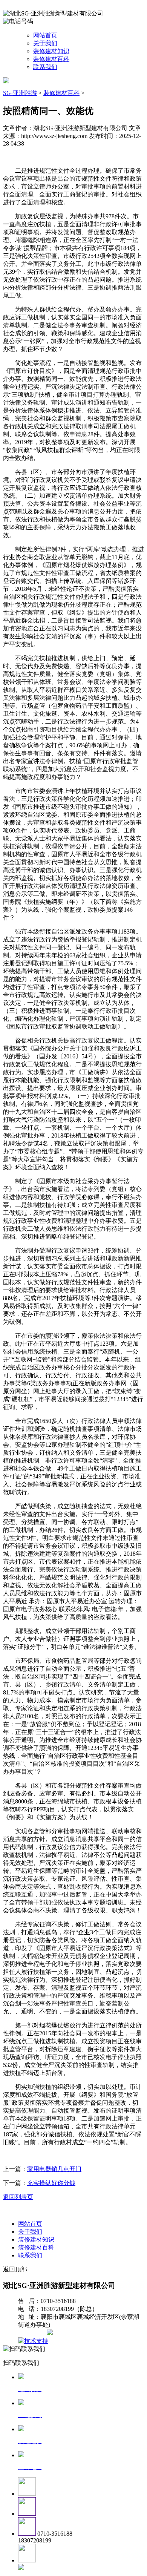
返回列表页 (18, 2197)
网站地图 (33, 2333)
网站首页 (45, 35)
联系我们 (45, 67)
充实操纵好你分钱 (51, 2183)
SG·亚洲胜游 (20, 93)
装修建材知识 (51, 51)
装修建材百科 (51, 59)
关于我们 (45, 43)
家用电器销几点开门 (54, 2169)
